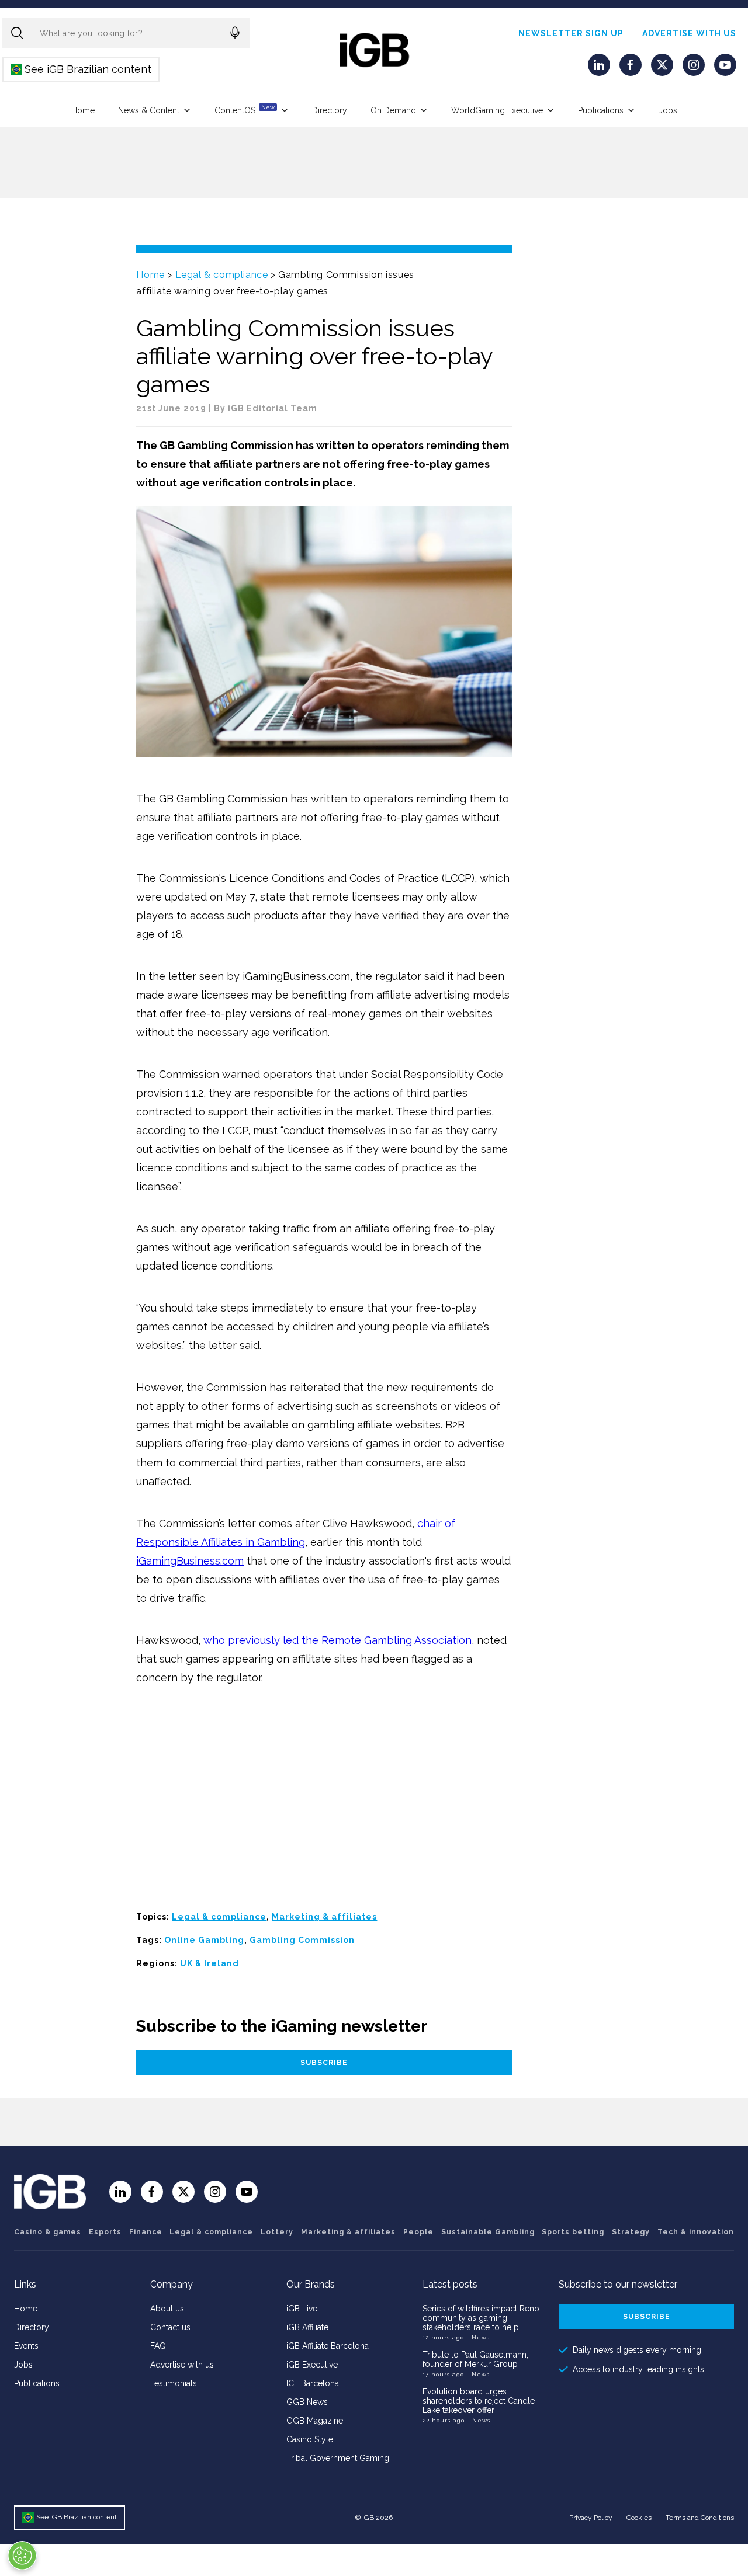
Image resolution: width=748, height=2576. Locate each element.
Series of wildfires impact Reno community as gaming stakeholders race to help (481, 2318)
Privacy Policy (591, 2518)
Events (26, 2346)
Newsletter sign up (571, 33)
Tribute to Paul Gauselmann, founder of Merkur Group (475, 2359)
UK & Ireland (209, 1963)
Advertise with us (689, 33)
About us (167, 2309)
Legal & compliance (222, 275)
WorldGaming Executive (497, 110)
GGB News (307, 2402)
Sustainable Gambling (488, 2232)
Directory (330, 110)
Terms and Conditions (700, 2518)
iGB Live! (303, 2309)
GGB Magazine (315, 2421)
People (418, 2232)
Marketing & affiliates (324, 1917)
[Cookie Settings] (22, 2556)
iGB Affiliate (307, 2327)
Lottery (277, 2232)
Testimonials (174, 2383)
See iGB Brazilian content (82, 69)
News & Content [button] (149, 110)
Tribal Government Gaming (338, 2458)
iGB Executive (312, 2365)
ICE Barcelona (313, 2383)
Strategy (631, 2232)
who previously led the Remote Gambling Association (337, 1640)
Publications (601, 110)
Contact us (170, 2327)
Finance (146, 2232)
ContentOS (245, 109)
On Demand (393, 110)
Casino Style (310, 2439)
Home (83, 110)
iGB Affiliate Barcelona (328, 2346)
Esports (105, 2232)
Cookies (639, 2518)
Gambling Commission (302, 1940)
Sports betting (573, 2232)
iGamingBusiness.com (190, 1561)
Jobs (668, 110)
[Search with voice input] (235, 33)
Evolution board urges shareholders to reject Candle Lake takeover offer (479, 2401)
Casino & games (48, 2232)
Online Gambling (204, 1940)
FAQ (158, 2346)
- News (478, 2337)
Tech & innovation (696, 2232)
